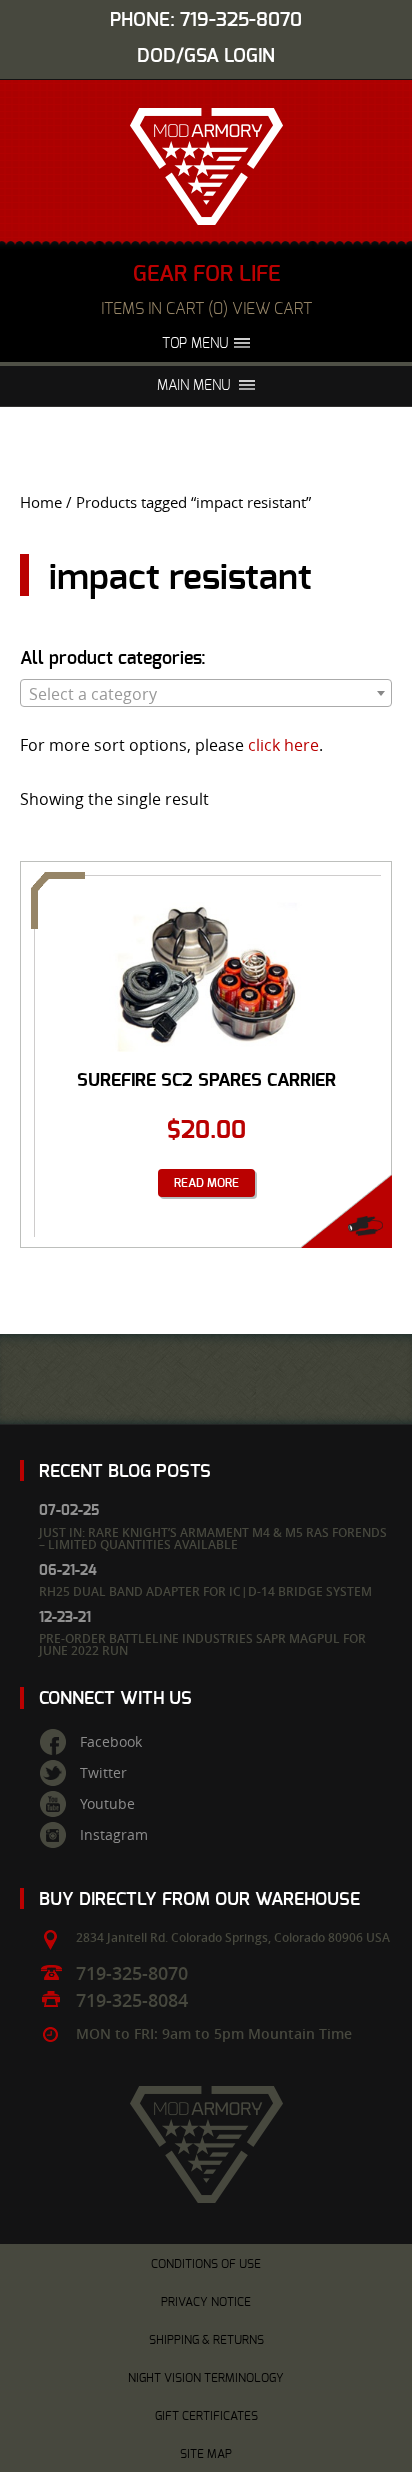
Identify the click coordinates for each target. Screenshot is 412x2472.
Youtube (107, 1804)
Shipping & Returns (206, 2340)
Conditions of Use (206, 2264)
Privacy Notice (206, 2302)
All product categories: (113, 659)
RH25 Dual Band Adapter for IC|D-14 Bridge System (205, 1591)
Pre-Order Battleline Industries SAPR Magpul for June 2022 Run (202, 1644)
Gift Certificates (206, 2416)
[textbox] (206, 694)
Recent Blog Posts (125, 1471)
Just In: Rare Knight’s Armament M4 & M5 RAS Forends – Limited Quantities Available (213, 1538)
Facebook (111, 1742)
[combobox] (206, 693)
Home (41, 502)
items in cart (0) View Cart (206, 309)
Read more (206, 1183)
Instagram (114, 1835)
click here (283, 745)
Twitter (103, 1773)
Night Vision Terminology (206, 2378)
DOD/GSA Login (206, 56)
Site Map (206, 2454)
